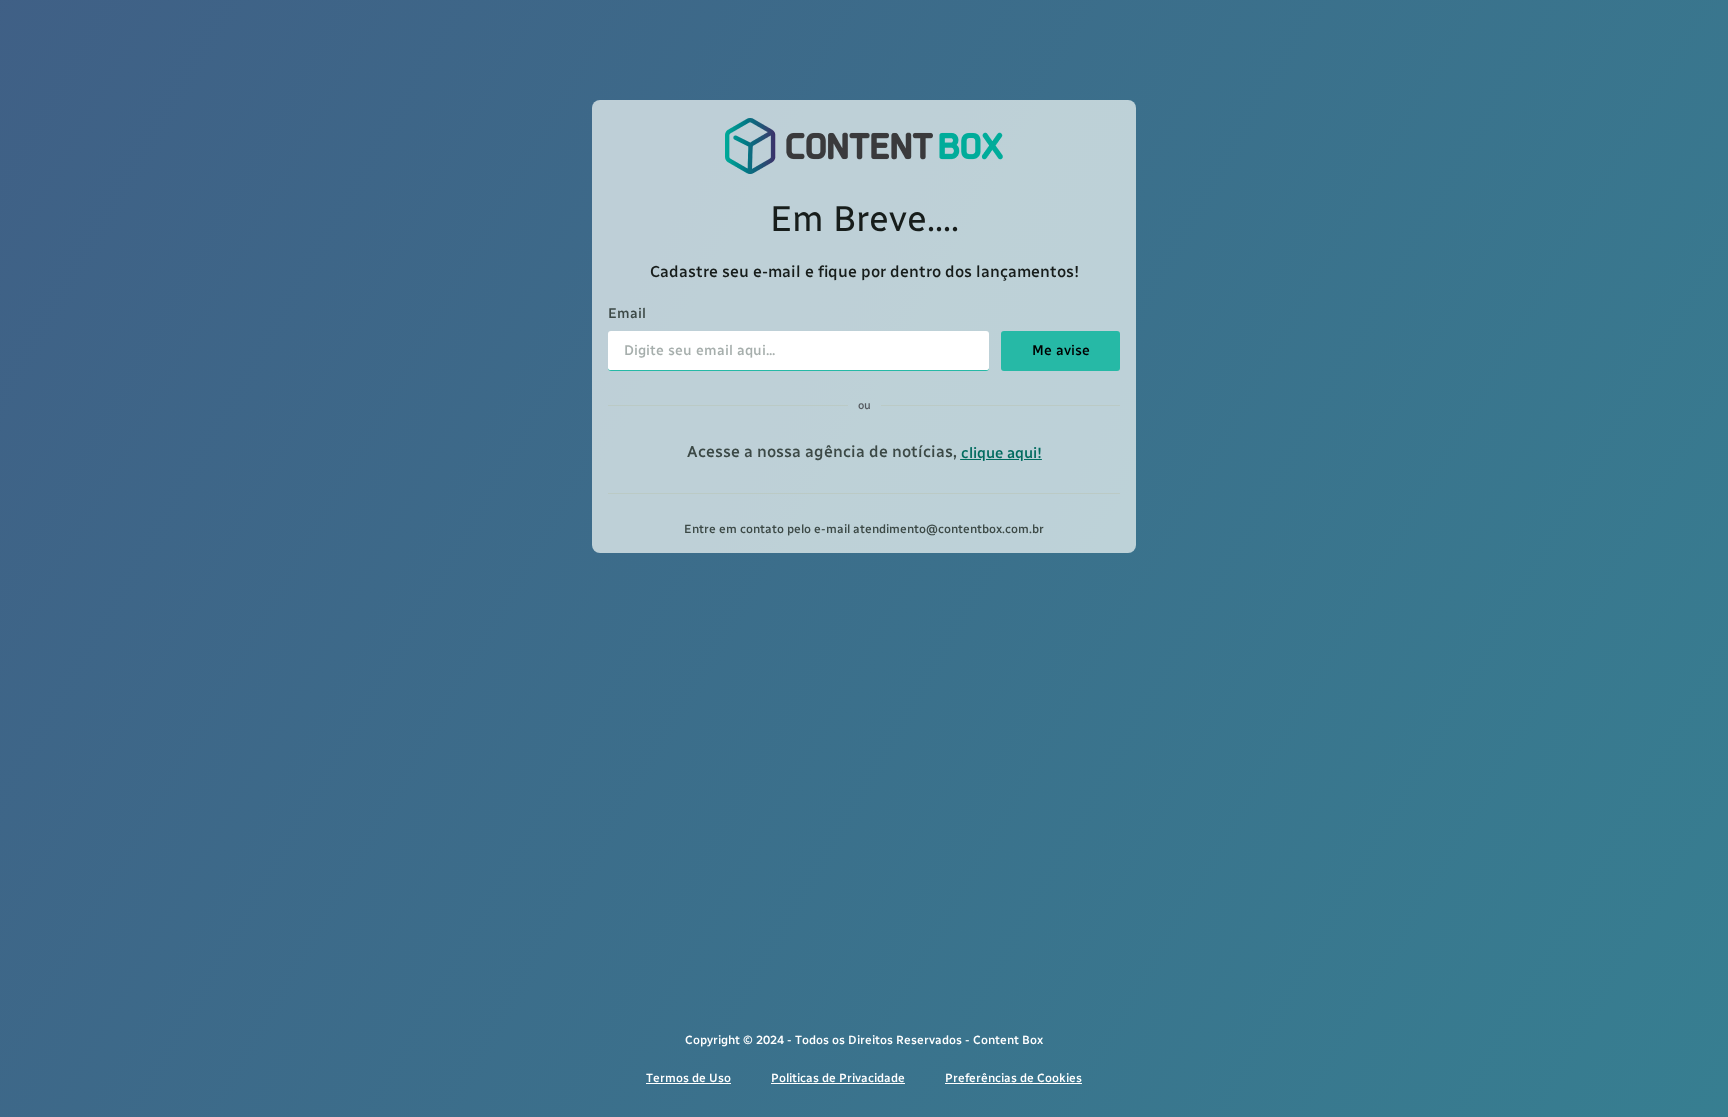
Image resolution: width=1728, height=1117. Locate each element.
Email (627, 314)
